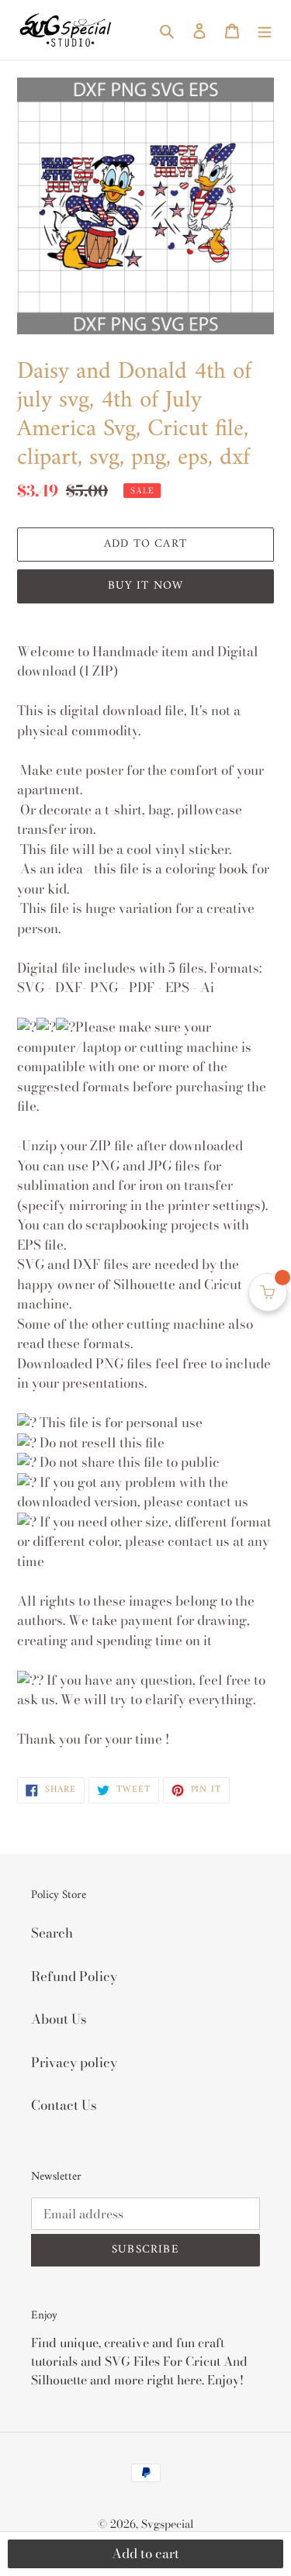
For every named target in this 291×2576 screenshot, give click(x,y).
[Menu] (265, 30)
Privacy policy (74, 2063)
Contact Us (64, 2105)
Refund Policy (74, 1976)
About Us (59, 2019)
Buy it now (146, 586)
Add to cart (145, 2554)
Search (52, 1933)
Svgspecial (168, 2524)
